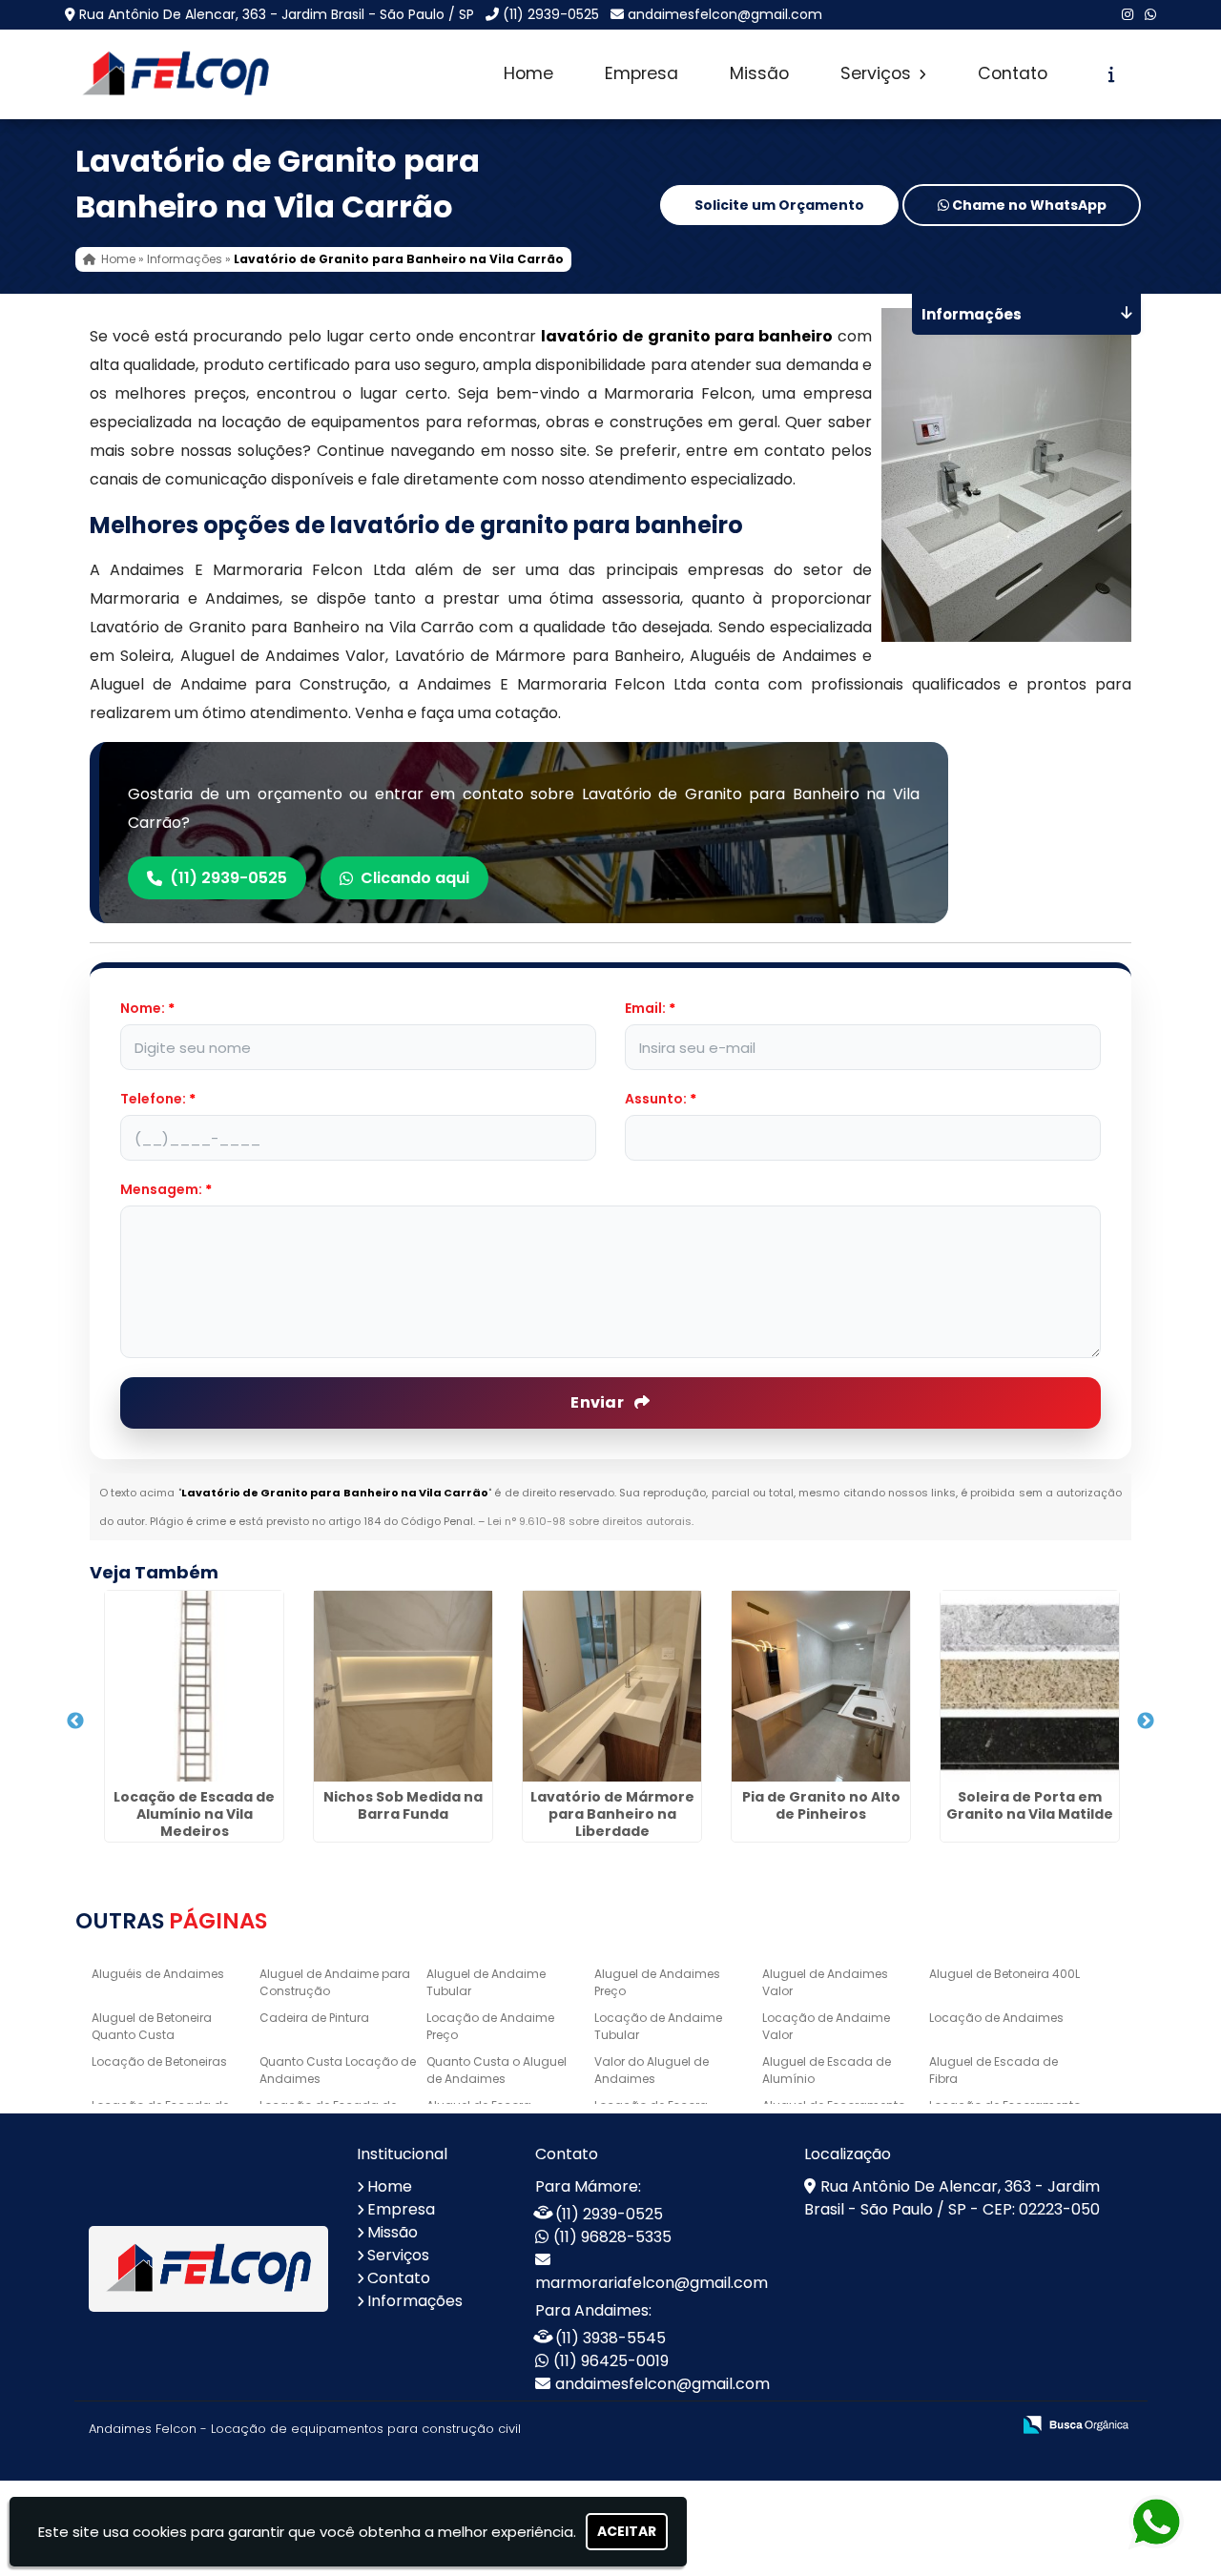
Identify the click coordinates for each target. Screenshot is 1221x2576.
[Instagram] (1128, 14)
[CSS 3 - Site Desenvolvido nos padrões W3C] (922, 2426)
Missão (759, 73)
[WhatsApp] (1150, 14)
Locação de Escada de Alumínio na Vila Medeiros (194, 1814)
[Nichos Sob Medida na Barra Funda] (403, 1686)
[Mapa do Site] (806, 2425)
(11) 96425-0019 (611, 2361)
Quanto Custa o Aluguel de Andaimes (497, 2070)
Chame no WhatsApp (1028, 205)
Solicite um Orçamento (779, 205)
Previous (75, 1721)
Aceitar (627, 2531)
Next (1146, 1721)
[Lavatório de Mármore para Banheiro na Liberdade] (612, 1686)
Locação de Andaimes (996, 2018)
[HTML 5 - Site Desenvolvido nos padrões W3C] (856, 2426)
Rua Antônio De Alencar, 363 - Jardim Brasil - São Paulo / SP (277, 14)
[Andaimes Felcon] (208, 2269)
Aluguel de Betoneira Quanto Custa (152, 2026)
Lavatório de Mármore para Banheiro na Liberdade (612, 1814)
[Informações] (1112, 74)
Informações (415, 2301)
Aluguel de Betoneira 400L (1004, 1974)
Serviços (878, 73)
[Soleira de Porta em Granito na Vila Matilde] (1030, 1686)
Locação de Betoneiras (159, 2061)
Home (528, 73)
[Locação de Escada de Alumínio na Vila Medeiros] (194, 1686)
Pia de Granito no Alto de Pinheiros (821, 1805)
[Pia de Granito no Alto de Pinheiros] (821, 1686)
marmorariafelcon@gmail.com (652, 2283)
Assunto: (661, 1099)
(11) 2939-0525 (551, 14)
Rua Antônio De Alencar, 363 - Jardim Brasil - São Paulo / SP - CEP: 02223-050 (952, 2198)
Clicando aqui (415, 878)
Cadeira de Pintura (314, 2018)
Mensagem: (166, 1189)
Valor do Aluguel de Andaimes (652, 2070)
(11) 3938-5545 (610, 2338)
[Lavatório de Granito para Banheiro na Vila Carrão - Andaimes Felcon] (176, 74)
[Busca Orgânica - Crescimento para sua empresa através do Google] (1076, 2423)
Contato (1013, 73)
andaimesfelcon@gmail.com (725, 14)
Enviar (599, 1402)
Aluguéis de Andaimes (158, 1974)
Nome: (147, 1008)
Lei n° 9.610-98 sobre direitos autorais (590, 1521)
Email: (650, 1008)
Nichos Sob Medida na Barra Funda (403, 1805)
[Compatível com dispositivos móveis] (988, 2426)
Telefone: (158, 1099)
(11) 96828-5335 (612, 2237)
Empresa (642, 73)
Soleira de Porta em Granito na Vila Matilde (1030, 1805)
